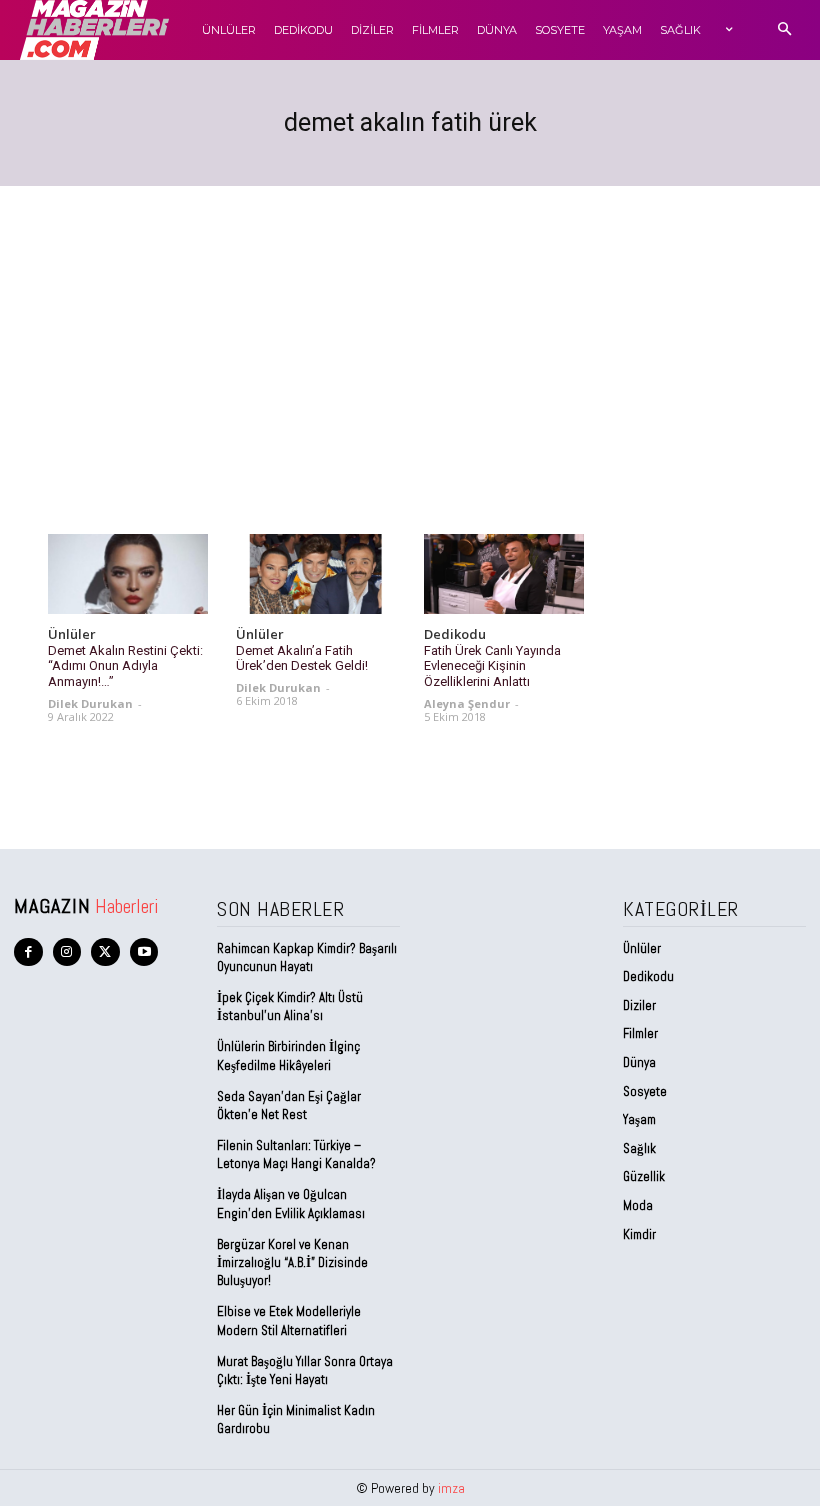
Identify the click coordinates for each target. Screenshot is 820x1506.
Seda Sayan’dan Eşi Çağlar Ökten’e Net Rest (289, 1105)
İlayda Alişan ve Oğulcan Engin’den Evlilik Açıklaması (291, 1203)
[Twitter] (105, 952)
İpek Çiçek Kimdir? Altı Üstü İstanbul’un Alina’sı (290, 1006)
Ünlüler (72, 635)
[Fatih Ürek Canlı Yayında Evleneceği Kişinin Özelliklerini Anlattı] (504, 574)
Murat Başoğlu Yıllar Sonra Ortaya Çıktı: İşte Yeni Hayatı (305, 1370)
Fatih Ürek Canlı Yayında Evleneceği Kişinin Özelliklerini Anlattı (492, 666)
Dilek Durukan (90, 703)
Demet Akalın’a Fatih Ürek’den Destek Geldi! (302, 658)
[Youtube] (144, 952)
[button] (784, 30)
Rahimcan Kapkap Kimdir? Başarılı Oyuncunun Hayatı (307, 957)
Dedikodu (455, 635)
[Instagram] (67, 952)
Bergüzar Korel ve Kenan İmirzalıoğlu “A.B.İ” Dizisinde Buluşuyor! (292, 1262)
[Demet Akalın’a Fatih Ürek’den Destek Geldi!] (316, 574)
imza (451, 1488)
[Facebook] (28, 952)
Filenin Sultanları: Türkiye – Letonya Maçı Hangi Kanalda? (296, 1154)
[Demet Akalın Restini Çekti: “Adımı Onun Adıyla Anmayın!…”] (128, 574)
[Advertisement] (410, 336)
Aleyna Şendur (467, 703)
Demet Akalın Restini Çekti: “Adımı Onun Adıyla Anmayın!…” (125, 666)
